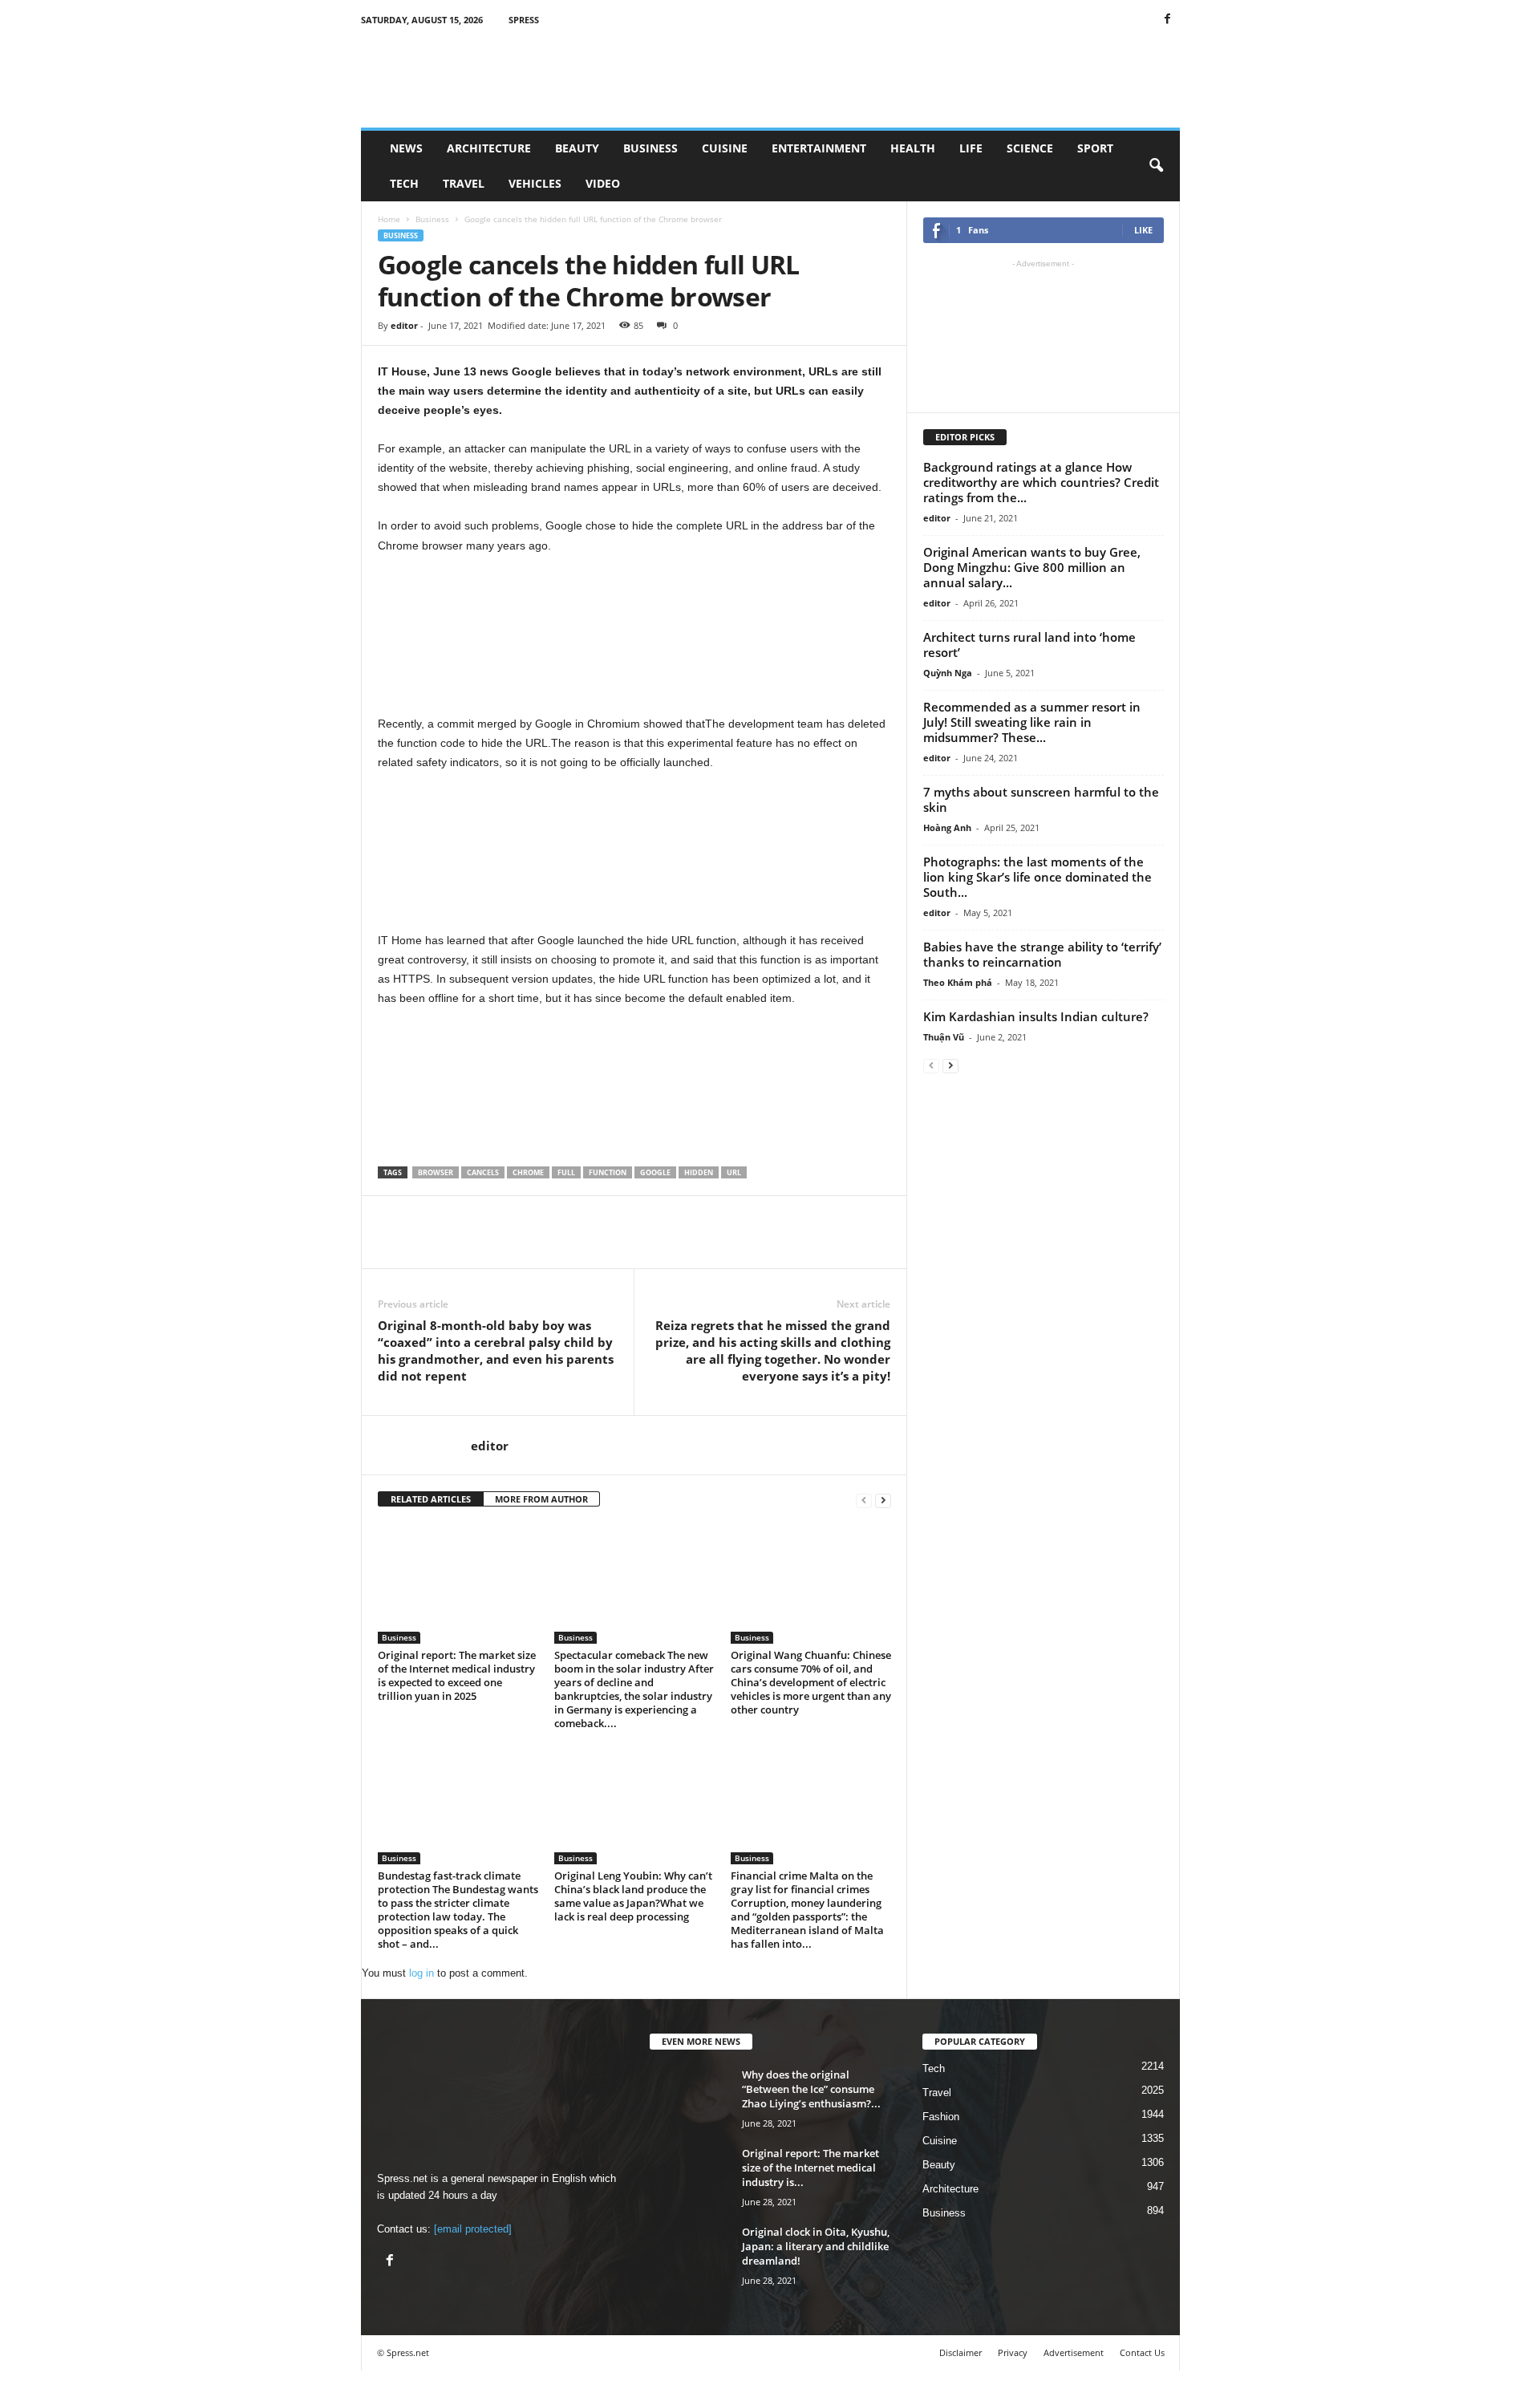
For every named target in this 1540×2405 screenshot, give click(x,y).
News (406, 148)
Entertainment (819, 148)
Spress (524, 20)
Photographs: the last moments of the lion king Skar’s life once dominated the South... (1037, 877)
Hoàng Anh (947, 827)
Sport (1095, 148)
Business (650, 148)
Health (913, 148)
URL (734, 1172)
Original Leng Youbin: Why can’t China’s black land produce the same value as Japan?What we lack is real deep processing (633, 1896)
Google (655, 1172)
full (566, 1172)
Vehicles (535, 183)
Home (389, 219)
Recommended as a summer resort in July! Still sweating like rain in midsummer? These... (1032, 722)
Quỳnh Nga (948, 673)
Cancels (483, 1172)
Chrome (528, 1172)
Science (1030, 148)
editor (404, 325)
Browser (436, 1172)
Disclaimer (960, 2352)
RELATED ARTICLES (431, 1499)
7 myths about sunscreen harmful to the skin (1041, 799)
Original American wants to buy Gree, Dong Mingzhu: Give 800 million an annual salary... (1032, 567)
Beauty (577, 148)
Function (608, 1172)
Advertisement (1074, 2352)
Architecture (489, 148)
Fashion (941, 2117)
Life (971, 148)
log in (421, 1973)
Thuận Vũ (944, 1037)
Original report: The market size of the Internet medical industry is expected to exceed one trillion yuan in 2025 (457, 1675)
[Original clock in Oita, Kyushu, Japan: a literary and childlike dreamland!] (770, 2315)
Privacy (1013, 2352)
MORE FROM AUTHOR (541, 1499)
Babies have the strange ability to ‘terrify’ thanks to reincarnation (1042, 954)
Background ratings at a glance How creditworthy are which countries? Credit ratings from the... (1041, 482)
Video (603, 183)
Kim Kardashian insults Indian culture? (1036, 1016)
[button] (1156, 166)
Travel (464, 183)
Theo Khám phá (958, 982)
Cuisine (725, 148)
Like (1143, 230)
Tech (404, 183)
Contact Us (1142, 2352)
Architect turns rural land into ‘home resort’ (1029, 645)
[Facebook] (1168, 20)
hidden (699, 1172)
